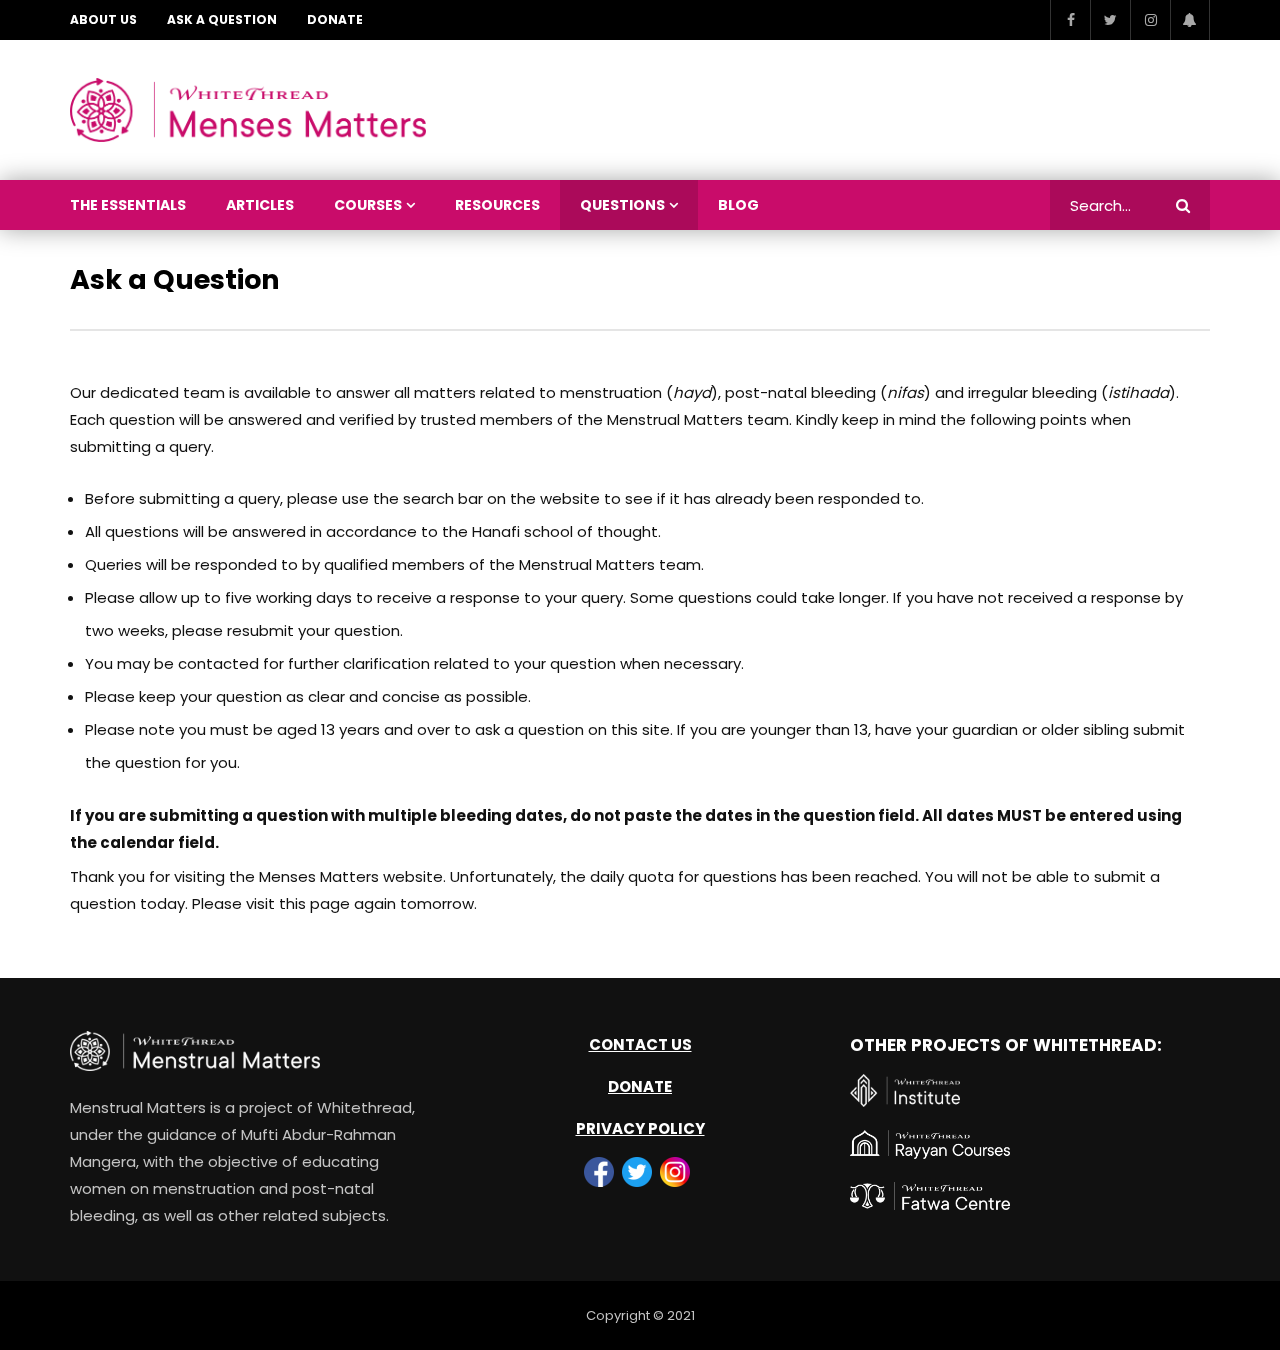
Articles (260, 205)
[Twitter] (1110, 20)
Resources (497, 205)
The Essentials (128, 205)
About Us (103, 19)
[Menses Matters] (248, 110)
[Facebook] (1070, 20)
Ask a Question (222, 19)
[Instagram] (1150, 20)
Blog (738, 205)
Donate (335, 19)
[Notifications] (1190, 20)
